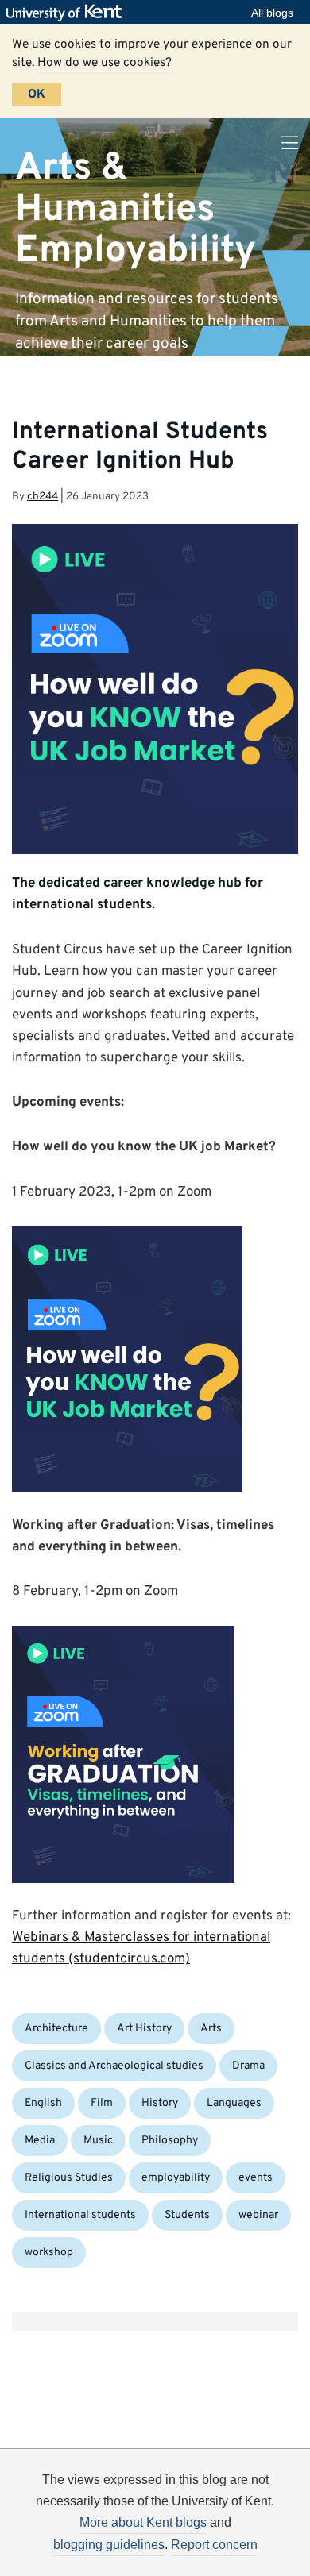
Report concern (214, 2545)
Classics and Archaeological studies (114, 2066)
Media (40, 2141)
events (256, 2178)
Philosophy (170, 2141)
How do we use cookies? (105, 63)
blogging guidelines (109, 2545)
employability (176, 2178)
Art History (144, 2029)
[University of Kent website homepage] (68, 13)
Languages (234, 2103)
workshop (49, 2253)
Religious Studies (69, 2178)
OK (37, 94)
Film (102, 2103)
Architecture (56, 2029)
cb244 (43, 497)
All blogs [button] (272, 13)
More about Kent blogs (143, 2522)
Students (187, 2215)
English (43, 2103)
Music (98, 2141)
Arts (211, 2029)
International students (80, 2215)
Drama (248, 2066)
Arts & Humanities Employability (136, 209)
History (160, 2103)
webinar (258, 2215)
